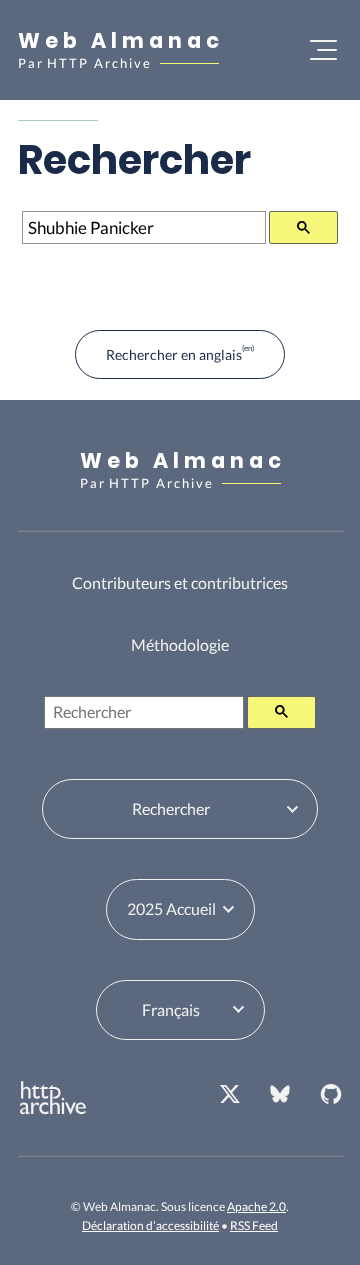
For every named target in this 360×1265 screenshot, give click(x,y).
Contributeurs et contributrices (180, 582)
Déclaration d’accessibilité (150, 1225)
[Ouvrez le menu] (323, 50)
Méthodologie (180, 644)
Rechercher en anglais (174, 354)
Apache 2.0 (256, 1206)
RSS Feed (254, 1225)
